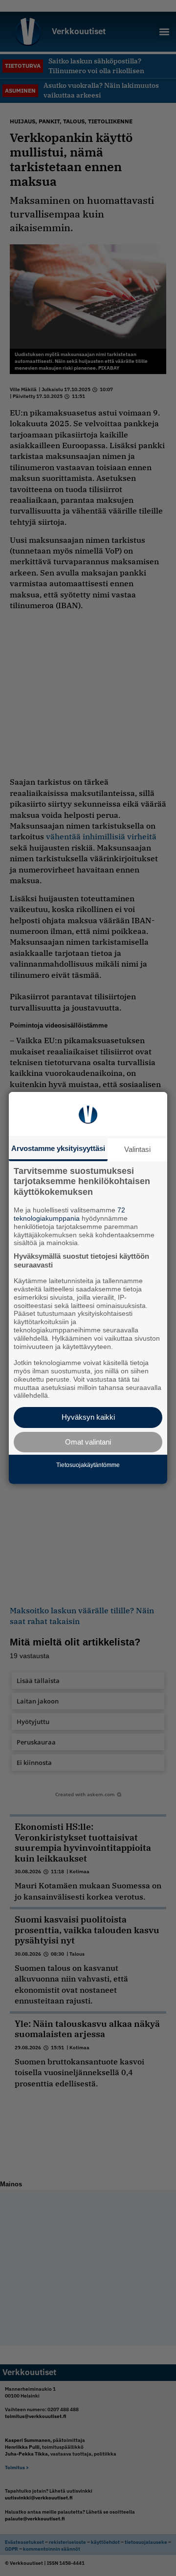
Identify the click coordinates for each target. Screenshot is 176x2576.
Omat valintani (88, 1442)
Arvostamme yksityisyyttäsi (58, 1148)
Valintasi (137, 1149)
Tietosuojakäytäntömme (88, 1465)
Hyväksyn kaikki (88, 1417)
